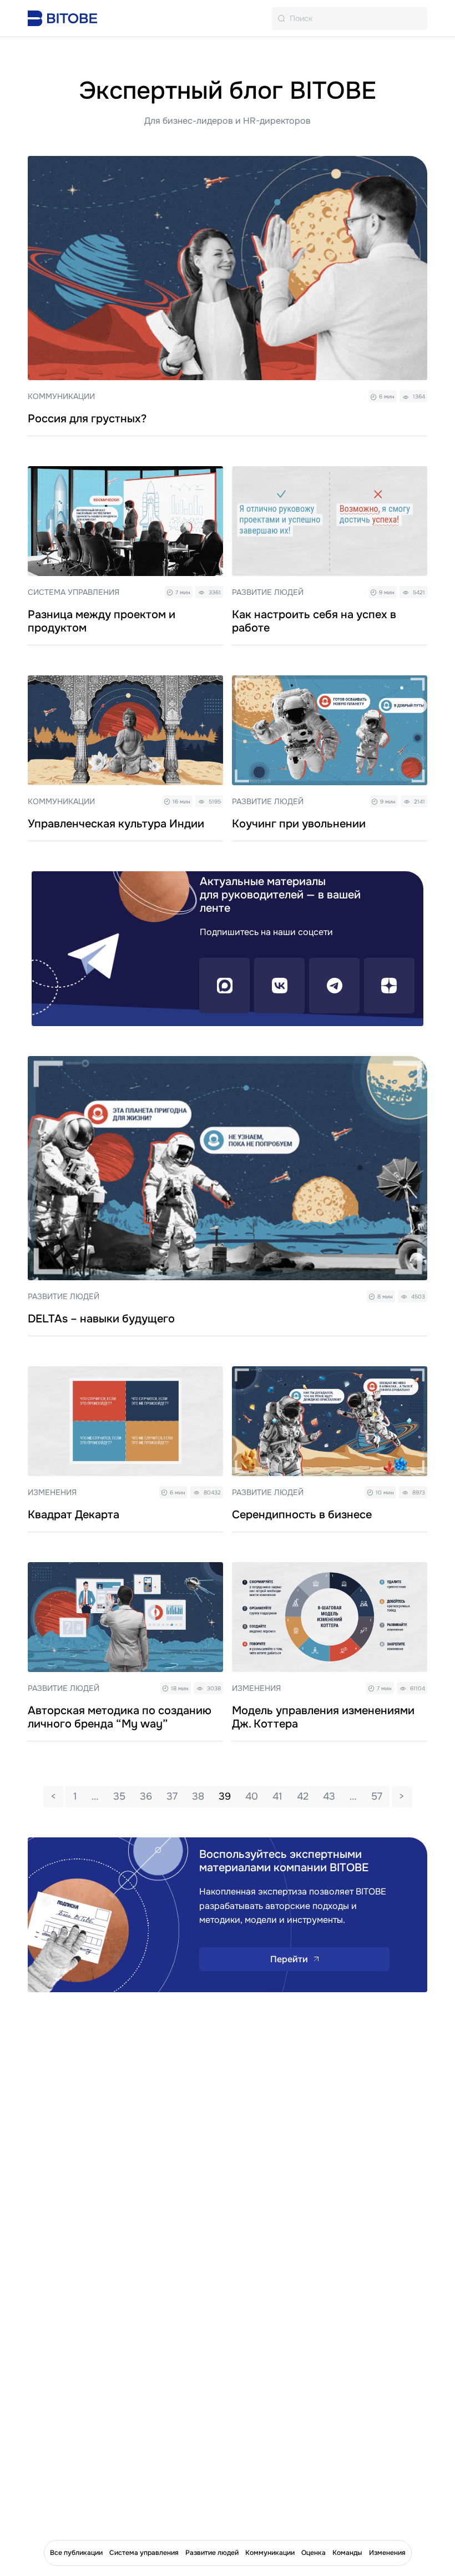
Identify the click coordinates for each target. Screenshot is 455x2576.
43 (329, 1796)
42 (303, 1796)
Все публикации (76, 2553)
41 (277, 1796)
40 (252, 1796)
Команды (347, 2553)
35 (119, 1796)
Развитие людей (212, 2553)
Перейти (289, 1959)
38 (198, 1796)
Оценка (314, 2553)
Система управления (144, 2553)
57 (377, 1796)
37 (172, 1796)
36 (146, 1796)
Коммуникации (270, 2553)
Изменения (387, 2553)
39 (225, 1796)
